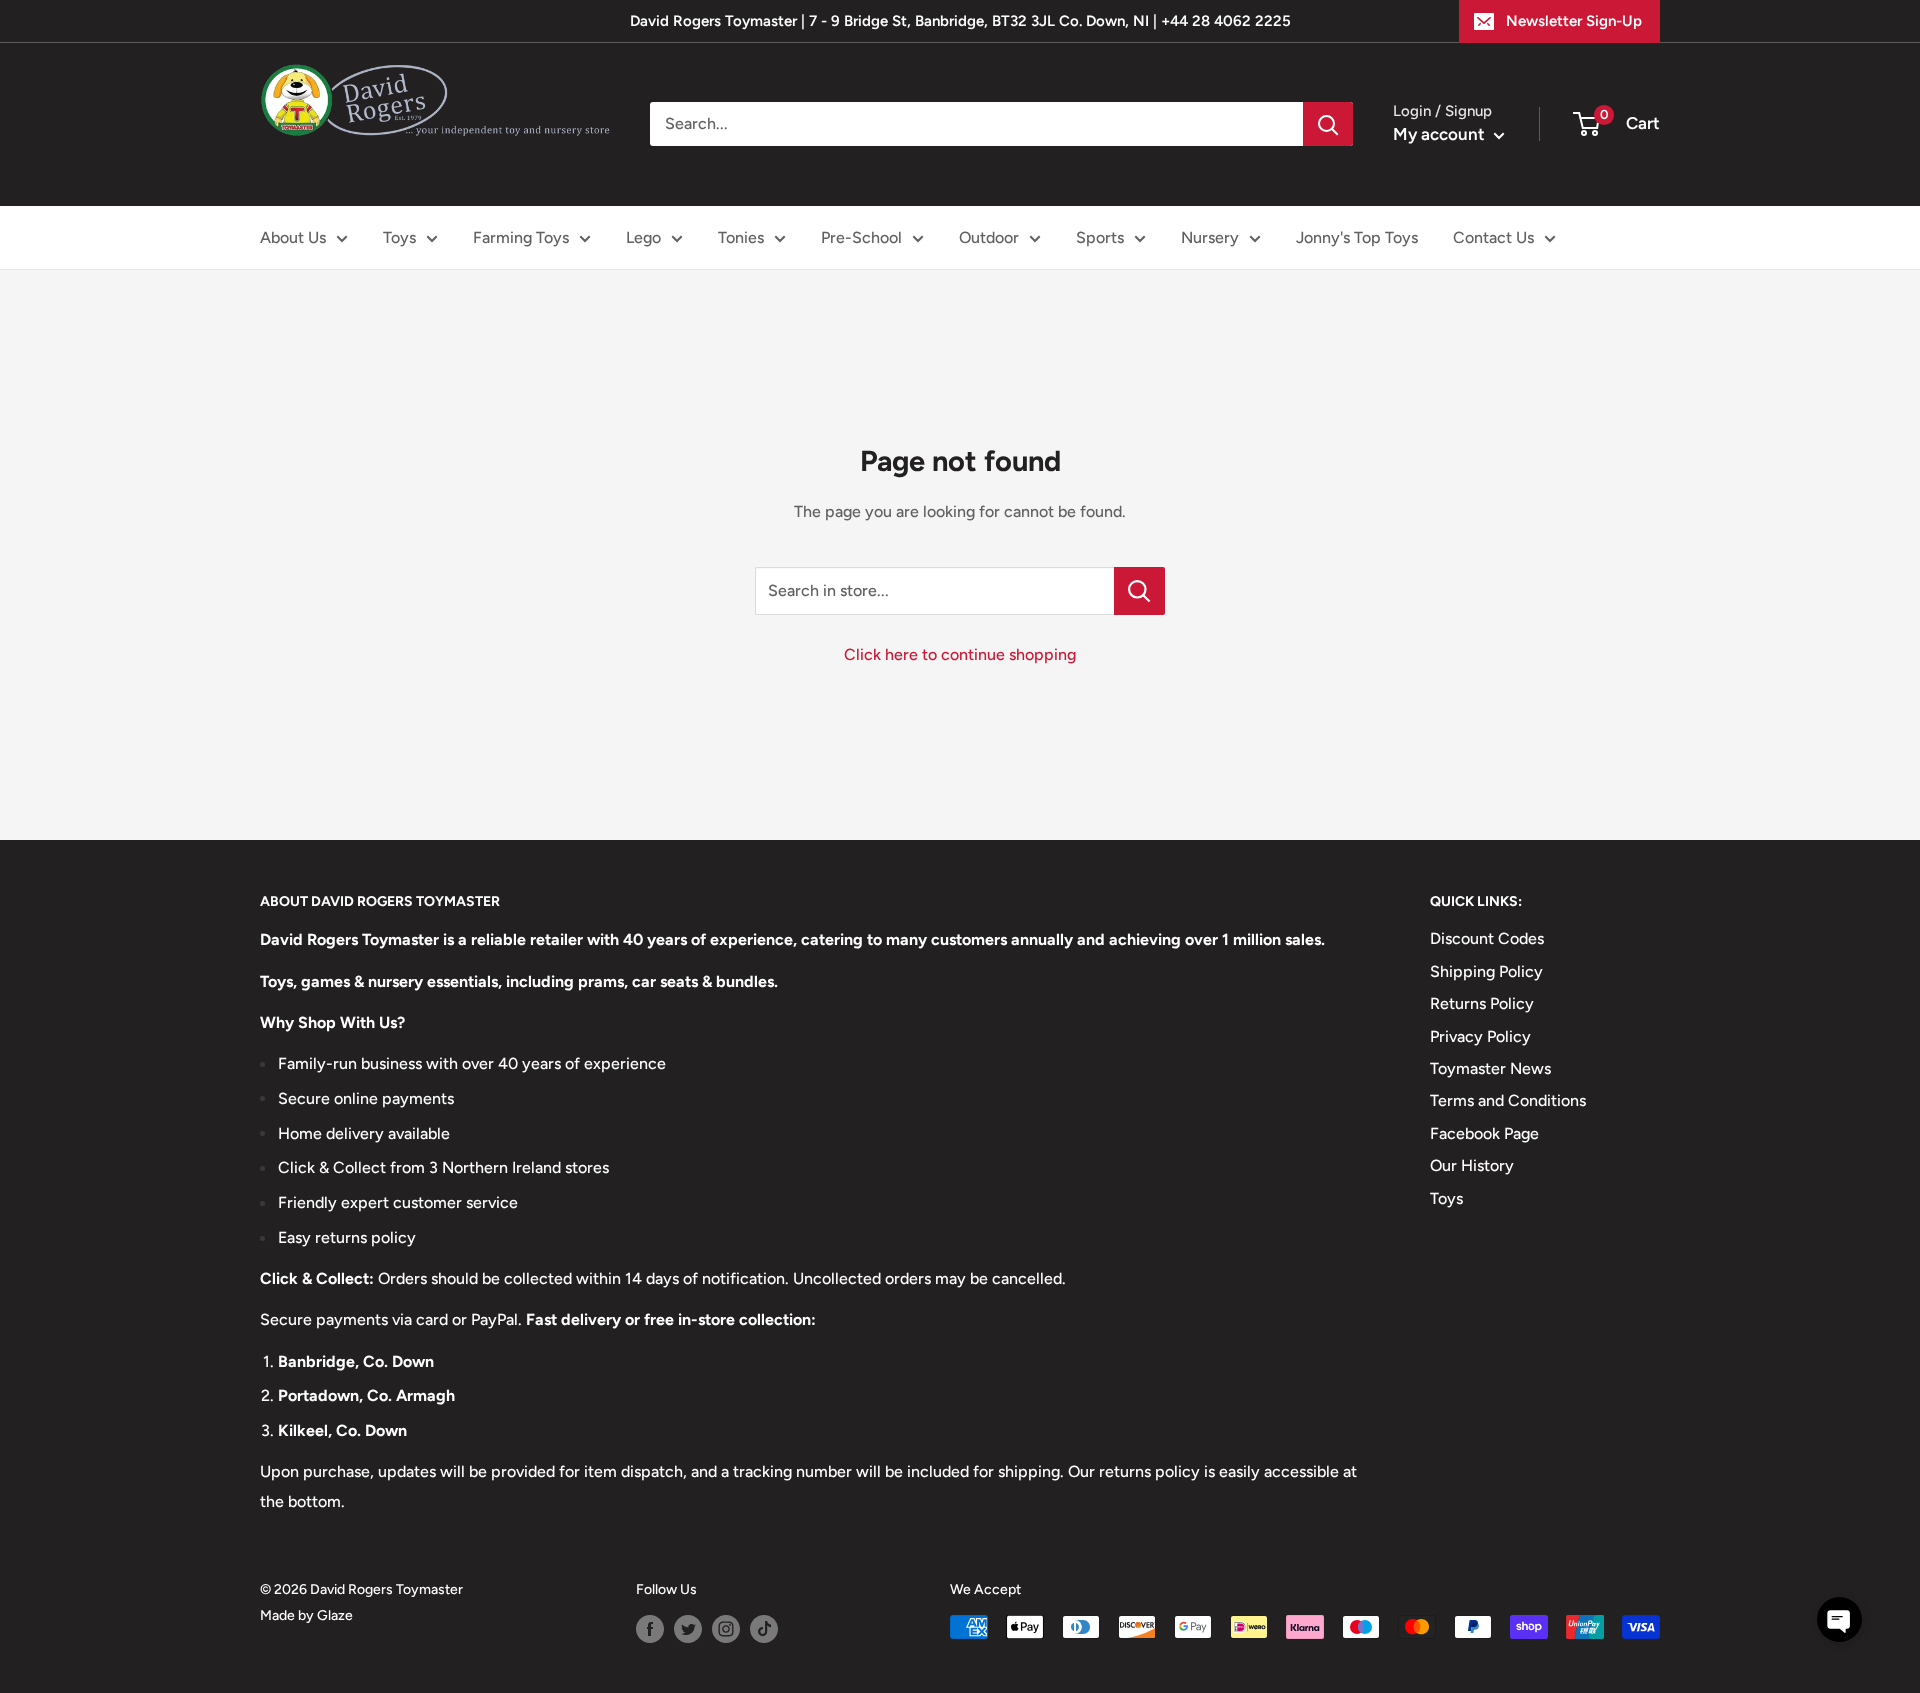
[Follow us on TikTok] (764, 1629)
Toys (399, 237)
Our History (1472, 1165)
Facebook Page (1484, 1133)
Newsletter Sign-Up (1574, 21)
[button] (1839, 1619)
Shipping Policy (1486, 971)
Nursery (1210, 237)
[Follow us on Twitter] (688, 1629)
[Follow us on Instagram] (726, 1629)
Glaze (335, 1615)
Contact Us (1493, 237)
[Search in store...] (1139, 591)
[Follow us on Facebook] (650, 1629)
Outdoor (989, 237)
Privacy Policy (1480, 1036)
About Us (293, 237)
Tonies (741, 237)
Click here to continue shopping (960, 654)
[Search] (1328, 124)
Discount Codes (1487, 938)
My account (1441, 134)
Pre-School (861, 237)
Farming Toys (521, 237)
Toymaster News (1490, 1068)
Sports (1100, 237)
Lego (643, 237)
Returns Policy (1482, 1003)
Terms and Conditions (1508, 1100)
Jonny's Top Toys (1357, 237)
